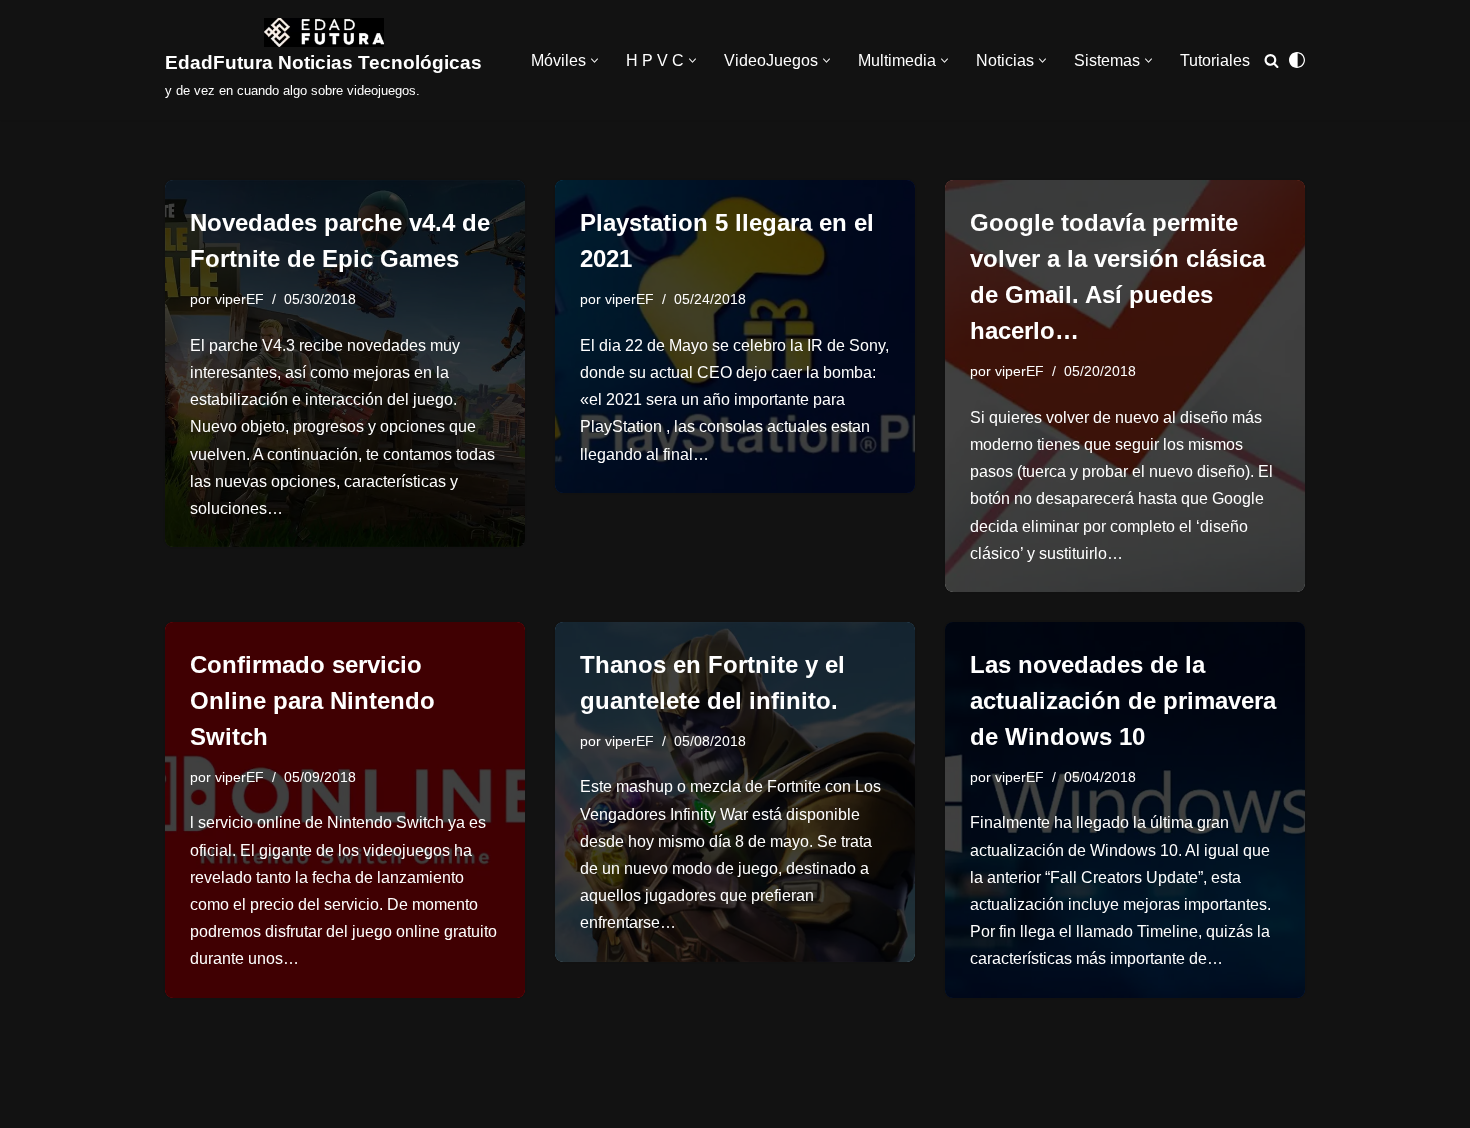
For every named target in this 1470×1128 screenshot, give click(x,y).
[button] (594, 60)
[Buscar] (1271, 60)
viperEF (239, 299)
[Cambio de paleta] (1297, 60)
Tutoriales (1215, 60)
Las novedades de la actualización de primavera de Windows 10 (1123, 700)
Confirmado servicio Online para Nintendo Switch (312, 700)
